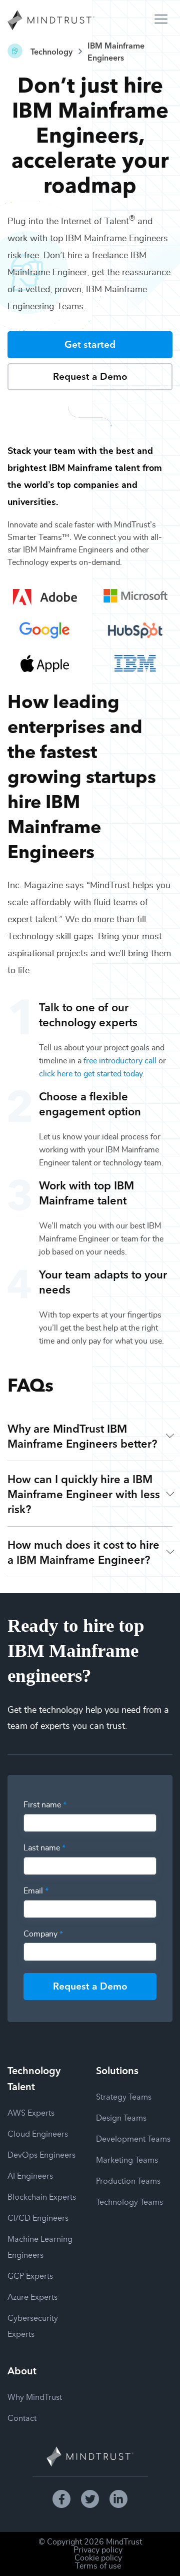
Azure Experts (32, 2296)
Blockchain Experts (42, 2196)
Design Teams (121, 2117)
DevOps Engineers (41, 2154)
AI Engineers (30, 2175)
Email (36, 1891)
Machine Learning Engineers (40, 2246)
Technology (51, 51)
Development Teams (133, 2138)
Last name (44, 1848)
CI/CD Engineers (38, 2217)
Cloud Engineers (38, 2133)
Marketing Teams (127, 2159)
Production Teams (128, 2180)
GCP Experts (30, 2275)
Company (43, 1934)
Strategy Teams (124, 2096)
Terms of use (98, 2566)
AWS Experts (31, 2112)
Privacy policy (98, 2550)
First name (45, 1805)
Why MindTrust (35, 2396)
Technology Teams (129, 2201)
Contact (22, 2417)
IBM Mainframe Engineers (116, 51)
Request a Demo (90, 376)
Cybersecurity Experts (33, 2325)
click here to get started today (91, 1074)
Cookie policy (98, 2558)
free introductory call (120, 1061)
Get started (90, 344)
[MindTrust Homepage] (51, 21)
